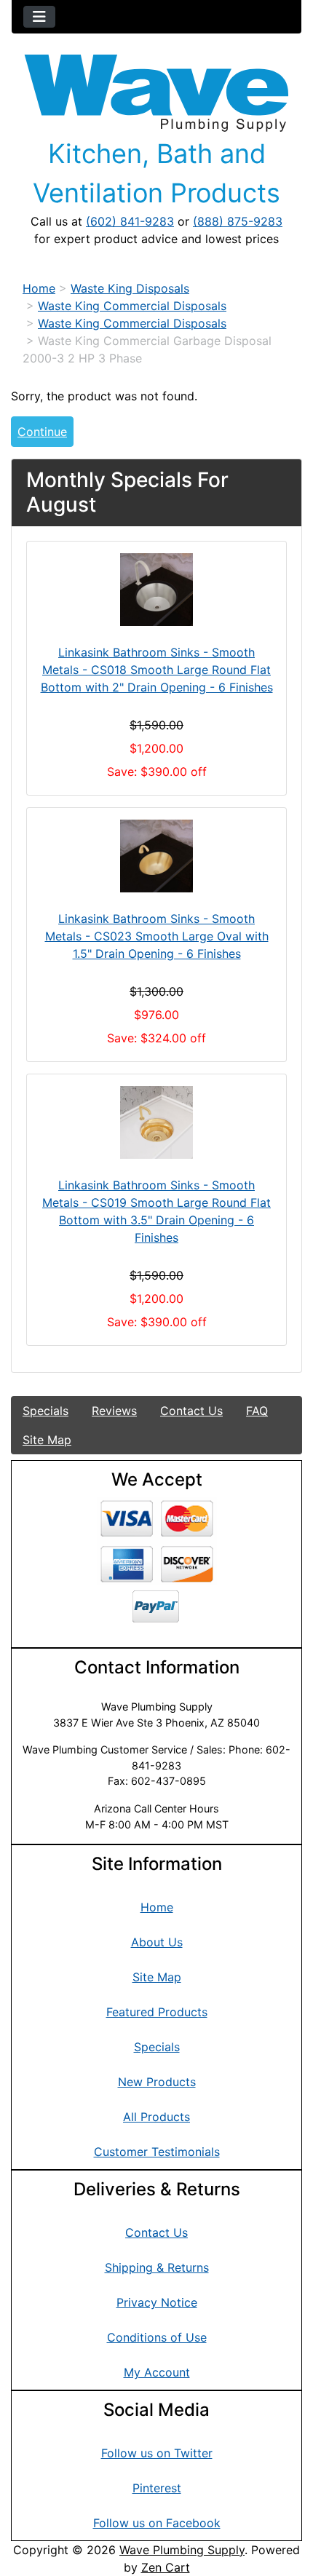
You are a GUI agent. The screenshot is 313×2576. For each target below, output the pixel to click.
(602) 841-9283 (130, 221)
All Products (156, 2117)
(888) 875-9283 (238, 221)
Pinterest (157, 2488)
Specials (45, 1411)
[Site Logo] (156, 93)
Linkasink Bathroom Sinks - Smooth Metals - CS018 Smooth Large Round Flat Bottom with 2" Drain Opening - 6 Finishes (157, 670)
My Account (157, 2372)
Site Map (47, 1440)
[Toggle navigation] (39, 17)
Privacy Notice (157, 2302)
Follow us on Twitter (157, 2453)
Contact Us (191, 1411)
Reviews (114, 1411)
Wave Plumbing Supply (182, 2550)
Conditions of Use (157, 2337)
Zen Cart (166, 2567)
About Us (157, 1942)
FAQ (257, 1411)
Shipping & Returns (157, 2267)
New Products (157, 2082)
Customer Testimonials (157, 2152)
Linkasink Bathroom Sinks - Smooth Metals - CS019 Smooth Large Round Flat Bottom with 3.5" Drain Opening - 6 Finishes (156, 1211)
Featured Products (157, 2012)
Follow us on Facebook (157, 2523)
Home (39, 288)
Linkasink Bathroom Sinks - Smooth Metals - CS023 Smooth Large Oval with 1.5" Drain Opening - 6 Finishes (157, 936)
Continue (42, 432)
